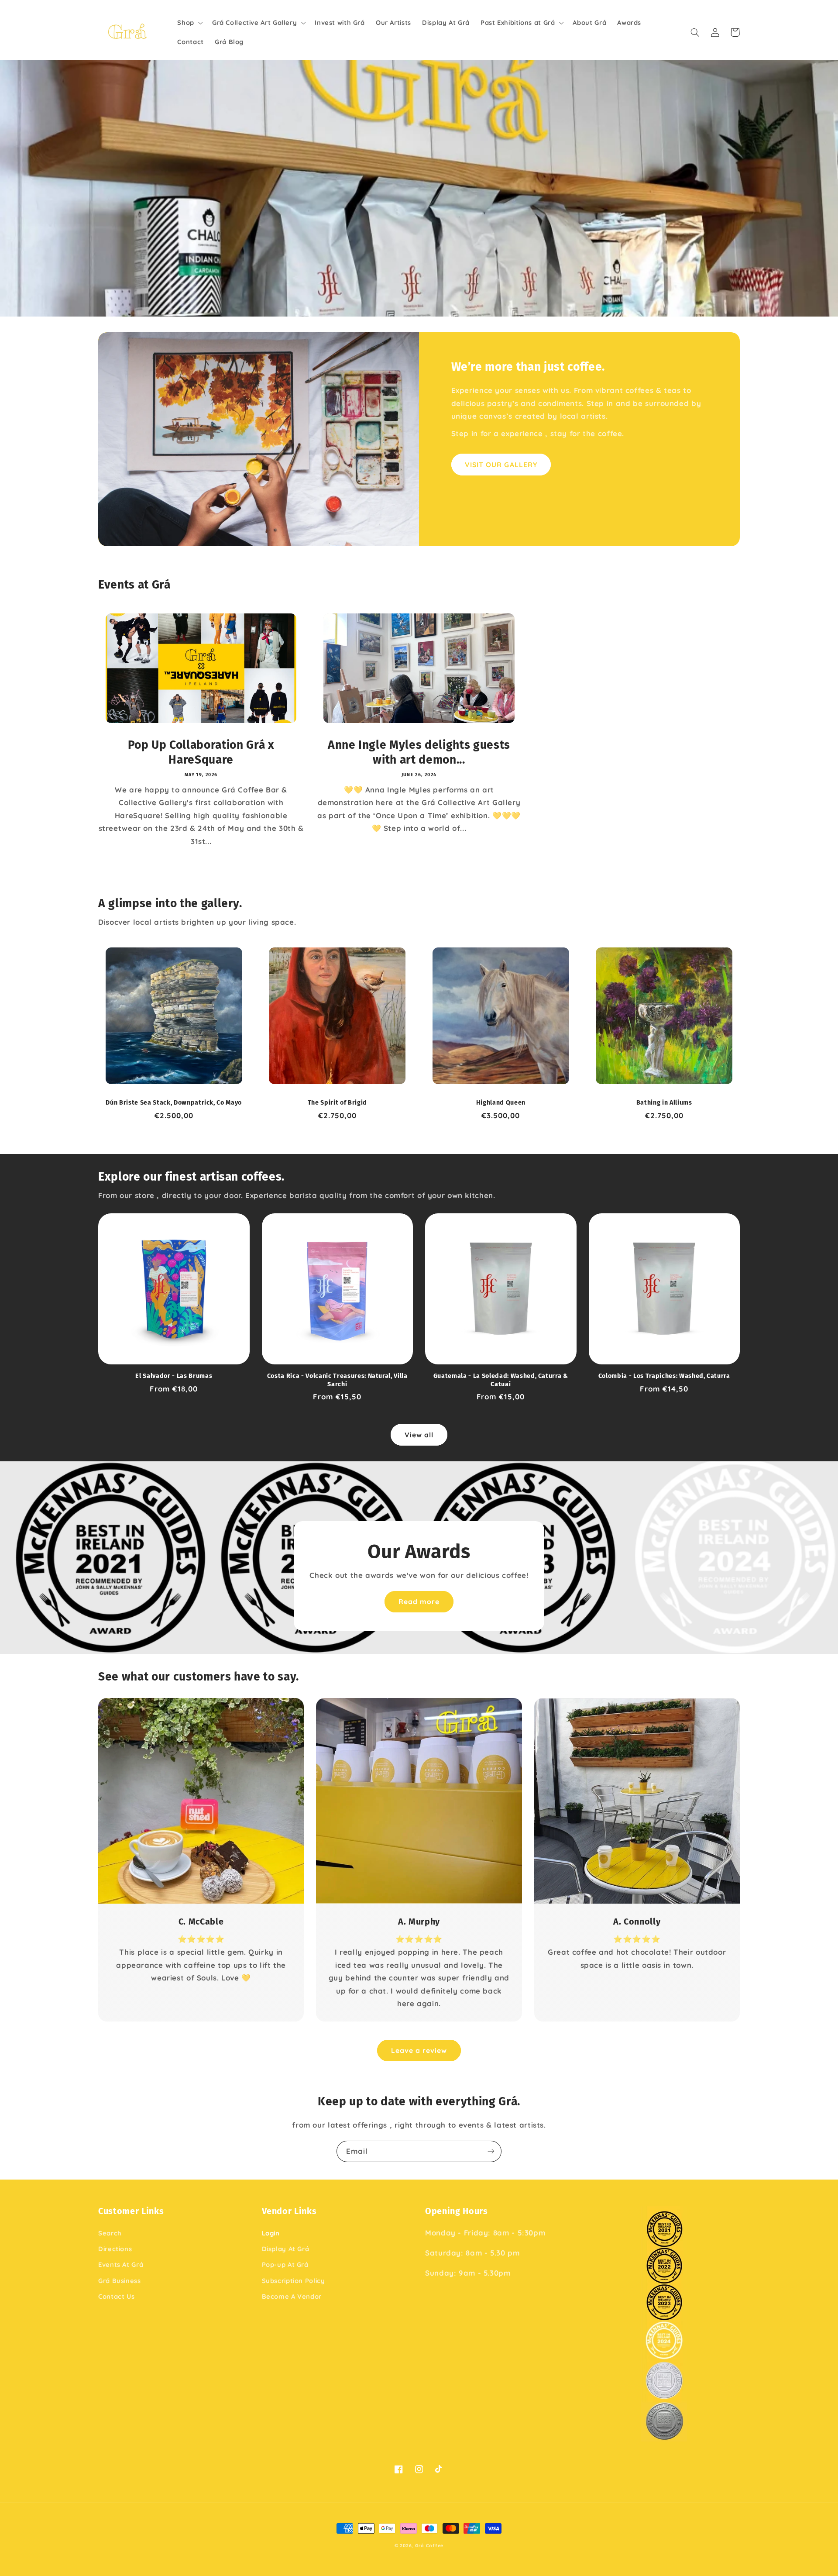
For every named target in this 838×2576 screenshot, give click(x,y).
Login (271, 2233)
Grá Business (120, 2281)
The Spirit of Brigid (337, 1103)
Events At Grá (121, 2264)
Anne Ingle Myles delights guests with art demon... (419, 752)
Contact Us (116, 2296)
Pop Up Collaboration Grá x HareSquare (201, 752)
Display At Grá (286, 2249)
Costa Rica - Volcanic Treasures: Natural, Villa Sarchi (337, 1380)
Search (110, 2233)
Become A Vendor (292, 2296)
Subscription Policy (294, 2281)
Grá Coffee (429, 2545)
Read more (419, 1601)
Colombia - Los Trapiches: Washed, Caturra (664, 1376)
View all (419, 1435)
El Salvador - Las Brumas (174, 1376)
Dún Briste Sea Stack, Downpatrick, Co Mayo (174, 1103)
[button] (189, 23)
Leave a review (419, 2050)
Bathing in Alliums (664, 1103)
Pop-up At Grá (285, 2264)
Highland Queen (501, 1103)
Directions (115, 2249)
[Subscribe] (491, 2151)
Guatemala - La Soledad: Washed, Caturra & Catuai (501, 1380)
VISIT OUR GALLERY (501, 465)
